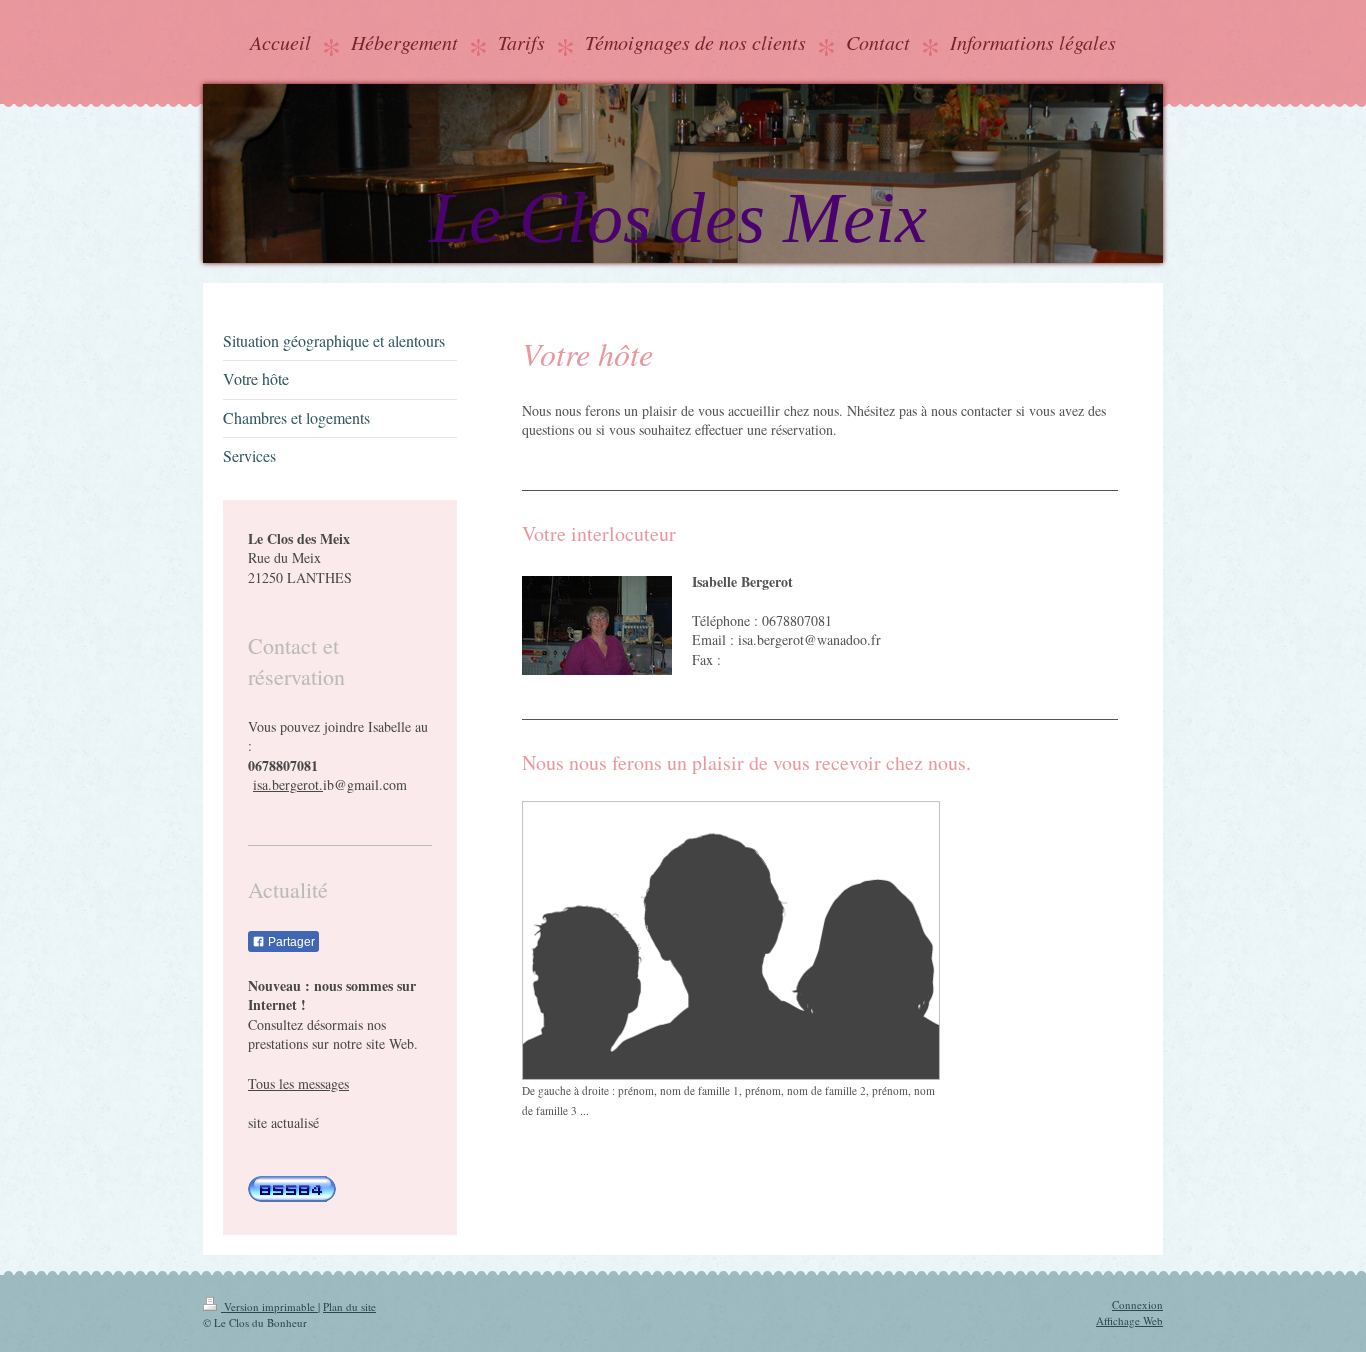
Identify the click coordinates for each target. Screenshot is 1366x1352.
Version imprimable (269, 1306)
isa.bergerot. (288, 784)
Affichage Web (1129, 1320)
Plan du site (349, 1306)
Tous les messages (298, 1083)
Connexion (1137, 1304)
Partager (290, 942)
